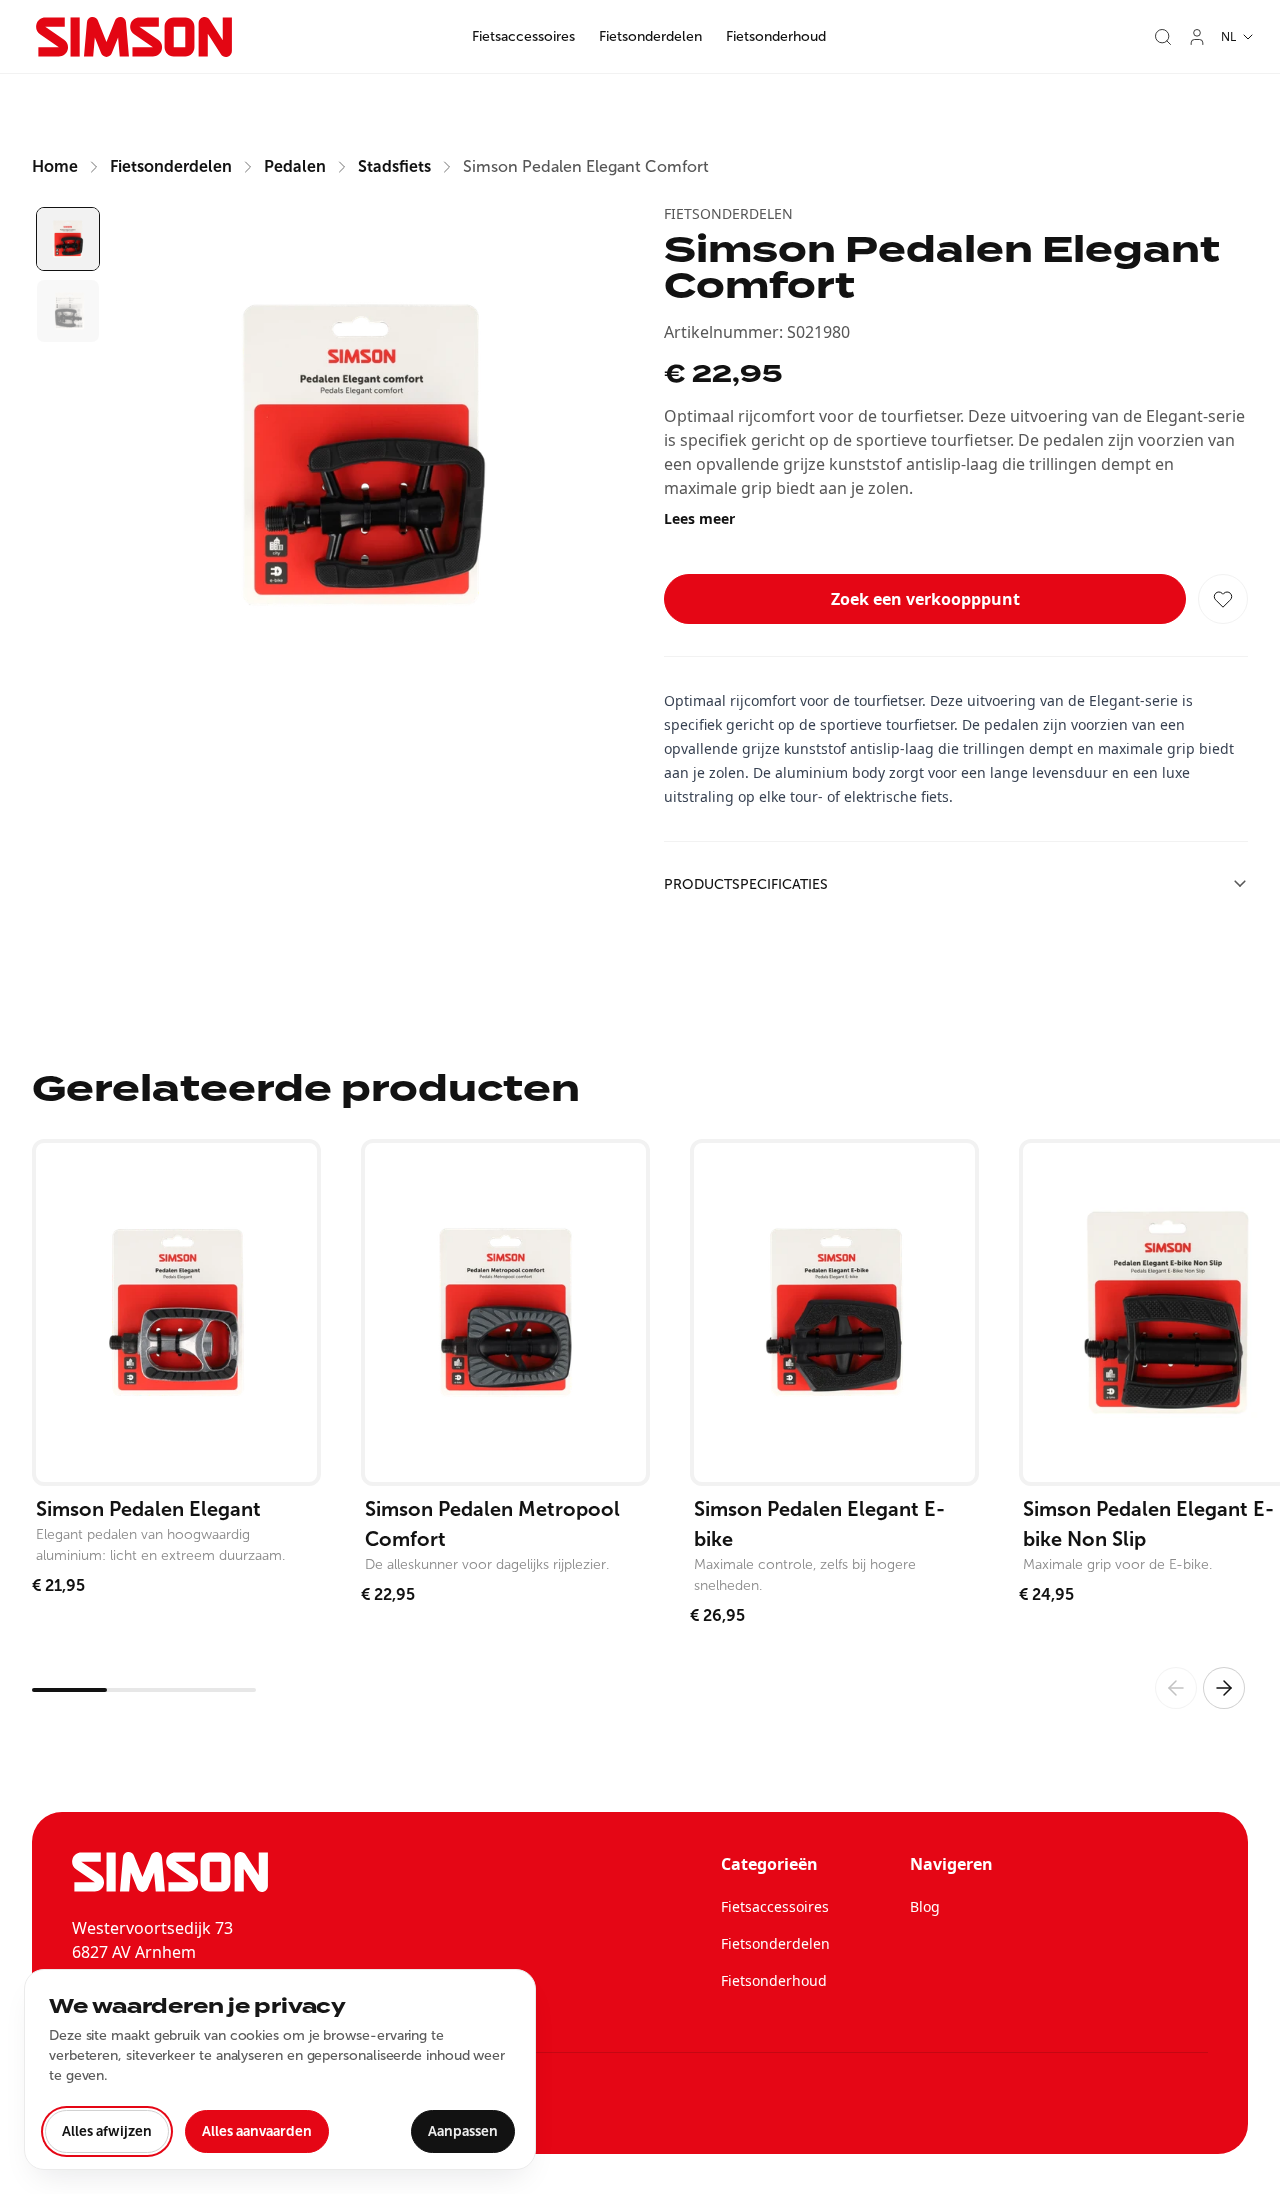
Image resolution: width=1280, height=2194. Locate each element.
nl (1228, 36)
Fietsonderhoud (776, 36)
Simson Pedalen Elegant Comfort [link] (586, 166)
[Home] (134, 37)
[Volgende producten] (1224, 1688)
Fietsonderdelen (650, 36)
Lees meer (699, 518)
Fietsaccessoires (523, 36)
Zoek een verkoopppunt (925, 599)
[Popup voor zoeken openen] (1163, 37)
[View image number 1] (68, 239)
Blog (925, 1906)
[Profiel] (1197, 37)
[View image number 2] (68, 311)
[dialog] (280, 2069)
